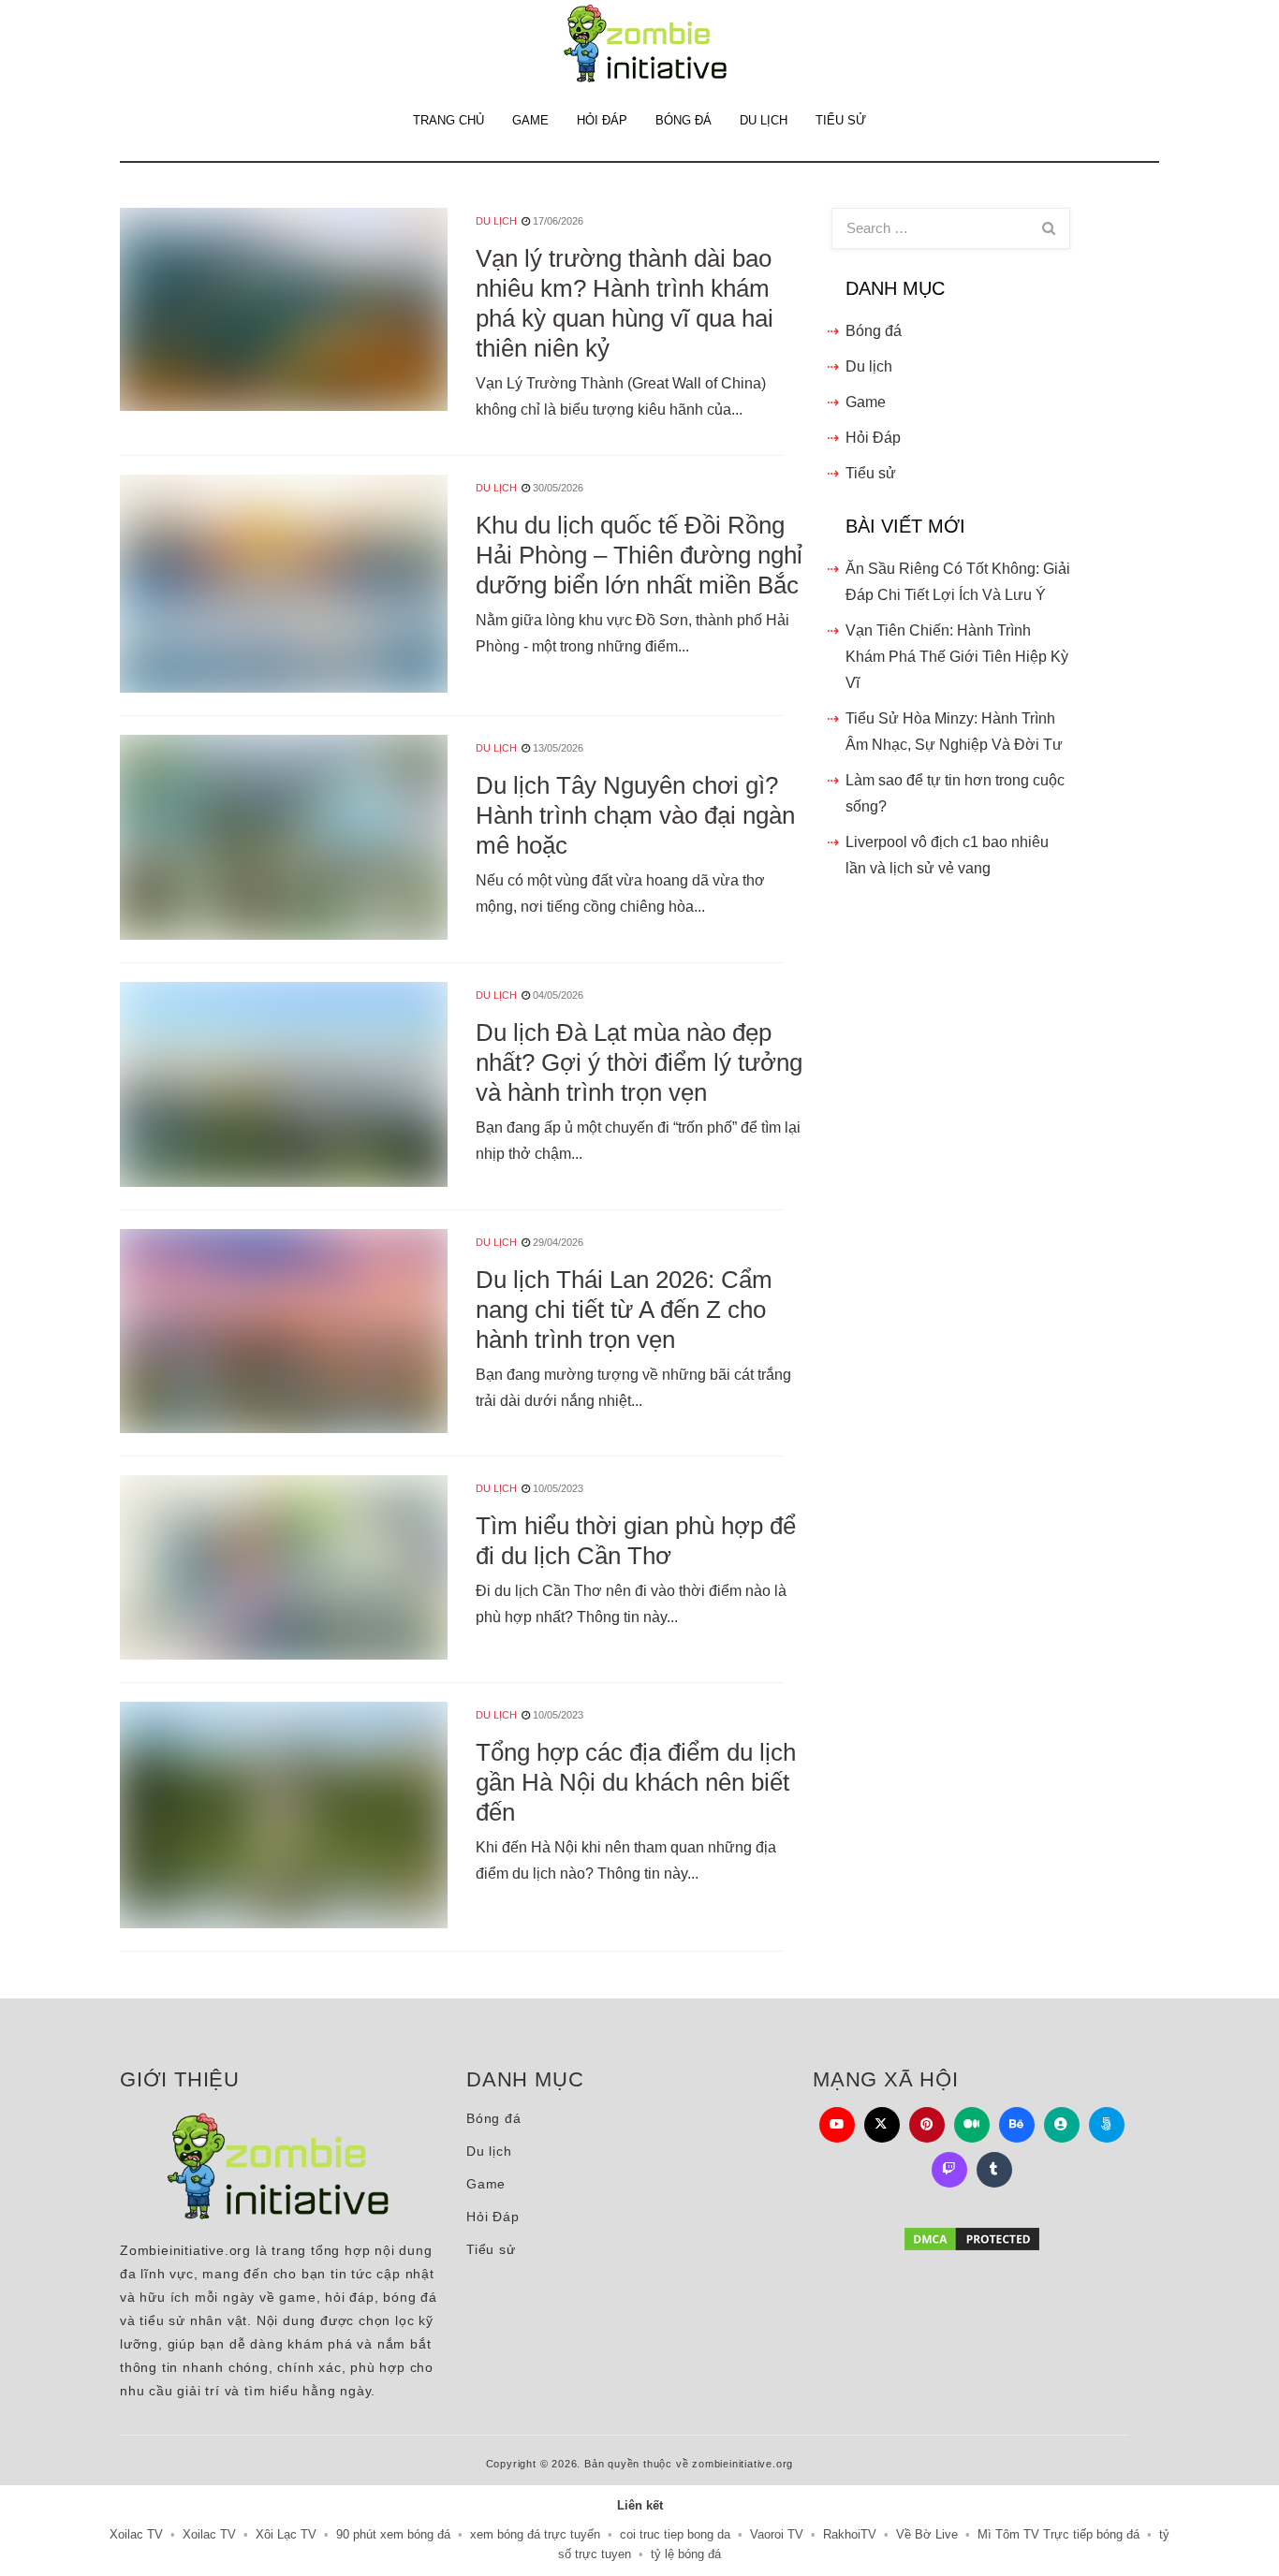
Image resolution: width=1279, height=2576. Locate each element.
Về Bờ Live (927, 2534)
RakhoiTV (850, 2534)
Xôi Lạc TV (286, 2534)
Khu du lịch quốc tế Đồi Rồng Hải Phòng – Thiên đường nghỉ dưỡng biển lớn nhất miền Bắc (639, 555)
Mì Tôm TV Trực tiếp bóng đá (1058, 2534)
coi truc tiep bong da (675, 2534)
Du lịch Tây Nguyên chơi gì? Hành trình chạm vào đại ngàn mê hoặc (635, 815)
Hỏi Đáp (602, 120)
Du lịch (764, 120)
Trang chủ (448, 120)
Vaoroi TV (777, 2534)
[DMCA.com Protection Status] (972, 2239)
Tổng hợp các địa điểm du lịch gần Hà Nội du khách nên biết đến (636, 1782)
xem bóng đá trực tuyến (535, 2534)
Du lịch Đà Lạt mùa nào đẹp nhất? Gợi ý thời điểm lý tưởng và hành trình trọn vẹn (639, 1062)
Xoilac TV (136, 2534)
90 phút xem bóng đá (393, 2534)
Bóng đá (684, 120)
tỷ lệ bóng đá (686, 2554)
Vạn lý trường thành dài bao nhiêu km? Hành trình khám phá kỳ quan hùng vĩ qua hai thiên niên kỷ (625, 303)
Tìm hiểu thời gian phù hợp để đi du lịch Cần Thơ (636, 1541)
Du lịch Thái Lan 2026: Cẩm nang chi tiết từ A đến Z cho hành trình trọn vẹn (624, 1310)
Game (530, 120)
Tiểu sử (841, 120)
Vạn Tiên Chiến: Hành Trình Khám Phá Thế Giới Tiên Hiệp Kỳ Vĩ (957, 657)
